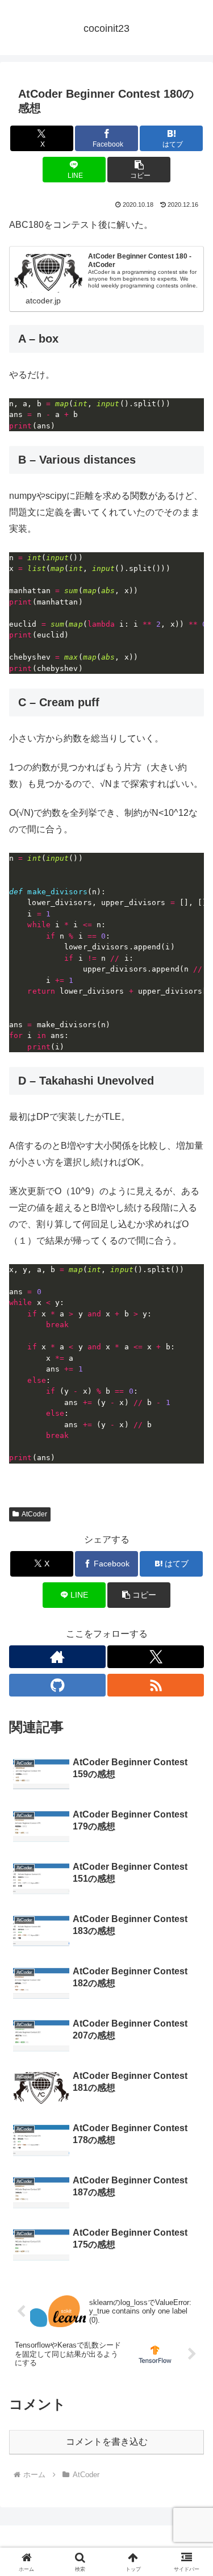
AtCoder (34, 1514)
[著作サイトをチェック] (57, 1657)
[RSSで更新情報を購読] (156, 1685)
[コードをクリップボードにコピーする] (191, 411)
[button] (139, 170)
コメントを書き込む (107, 2442)
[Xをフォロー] (156, 1657)
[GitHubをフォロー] (57, 1685)
